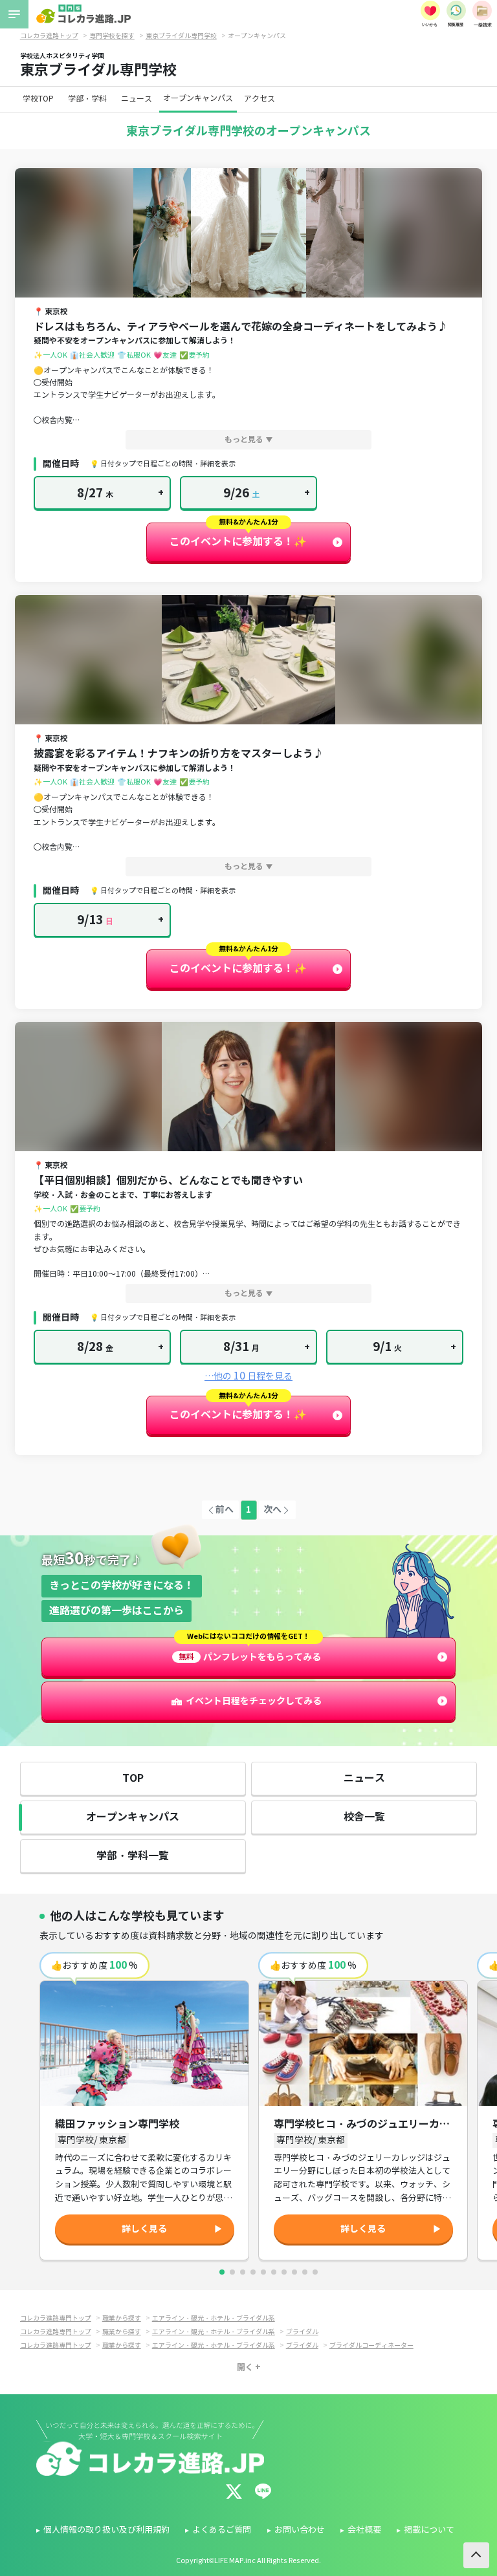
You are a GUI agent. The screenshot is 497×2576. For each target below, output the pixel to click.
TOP (133, 1778)
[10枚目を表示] (315, 2272)
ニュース (137, 99)
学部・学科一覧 (133, 1856)
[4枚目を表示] (253, 2272)
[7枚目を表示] (284, 2272)
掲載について (429, 2530)
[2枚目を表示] (232, 2272)
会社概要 (364, 2530)
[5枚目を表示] (263, 2272)
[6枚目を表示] (274, 2272)
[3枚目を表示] (243, 2272)
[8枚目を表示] (294, 2272)
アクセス (260, 99)
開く (245, 2367)
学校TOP (38, 99)
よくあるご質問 (222, 2530)
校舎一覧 (364, 1817)
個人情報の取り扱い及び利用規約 (106, 2530)
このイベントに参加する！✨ (238, 542)
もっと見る (244, 439)
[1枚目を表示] (222, 2272)
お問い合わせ (300, 2530)
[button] (248, 233)
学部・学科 (87, 99)
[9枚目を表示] (305, 2272)
